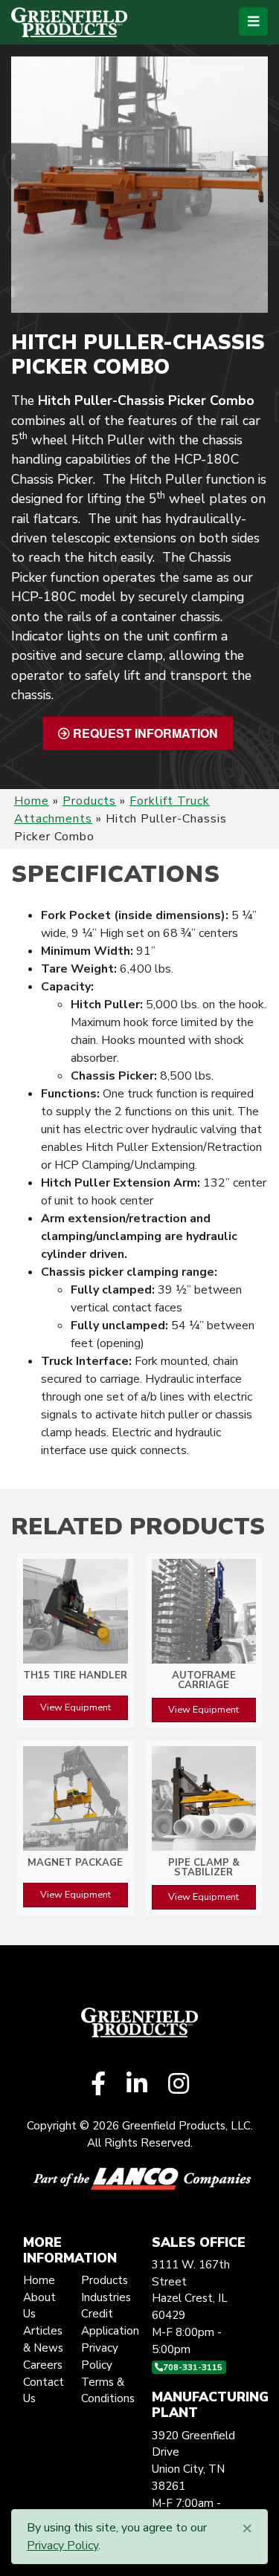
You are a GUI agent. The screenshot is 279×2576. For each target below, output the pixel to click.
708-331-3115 (193, 2367)
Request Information (144, 733)
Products (89, 801)
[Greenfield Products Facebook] (98, 2085)
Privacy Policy (62, 2546)
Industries (106, 2297)
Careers (43, 2365)
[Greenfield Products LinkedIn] (137, 2085)
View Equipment (76, 1707)
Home (32, 801)
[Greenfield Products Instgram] (179, 2085)
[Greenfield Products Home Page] (69, 22)
